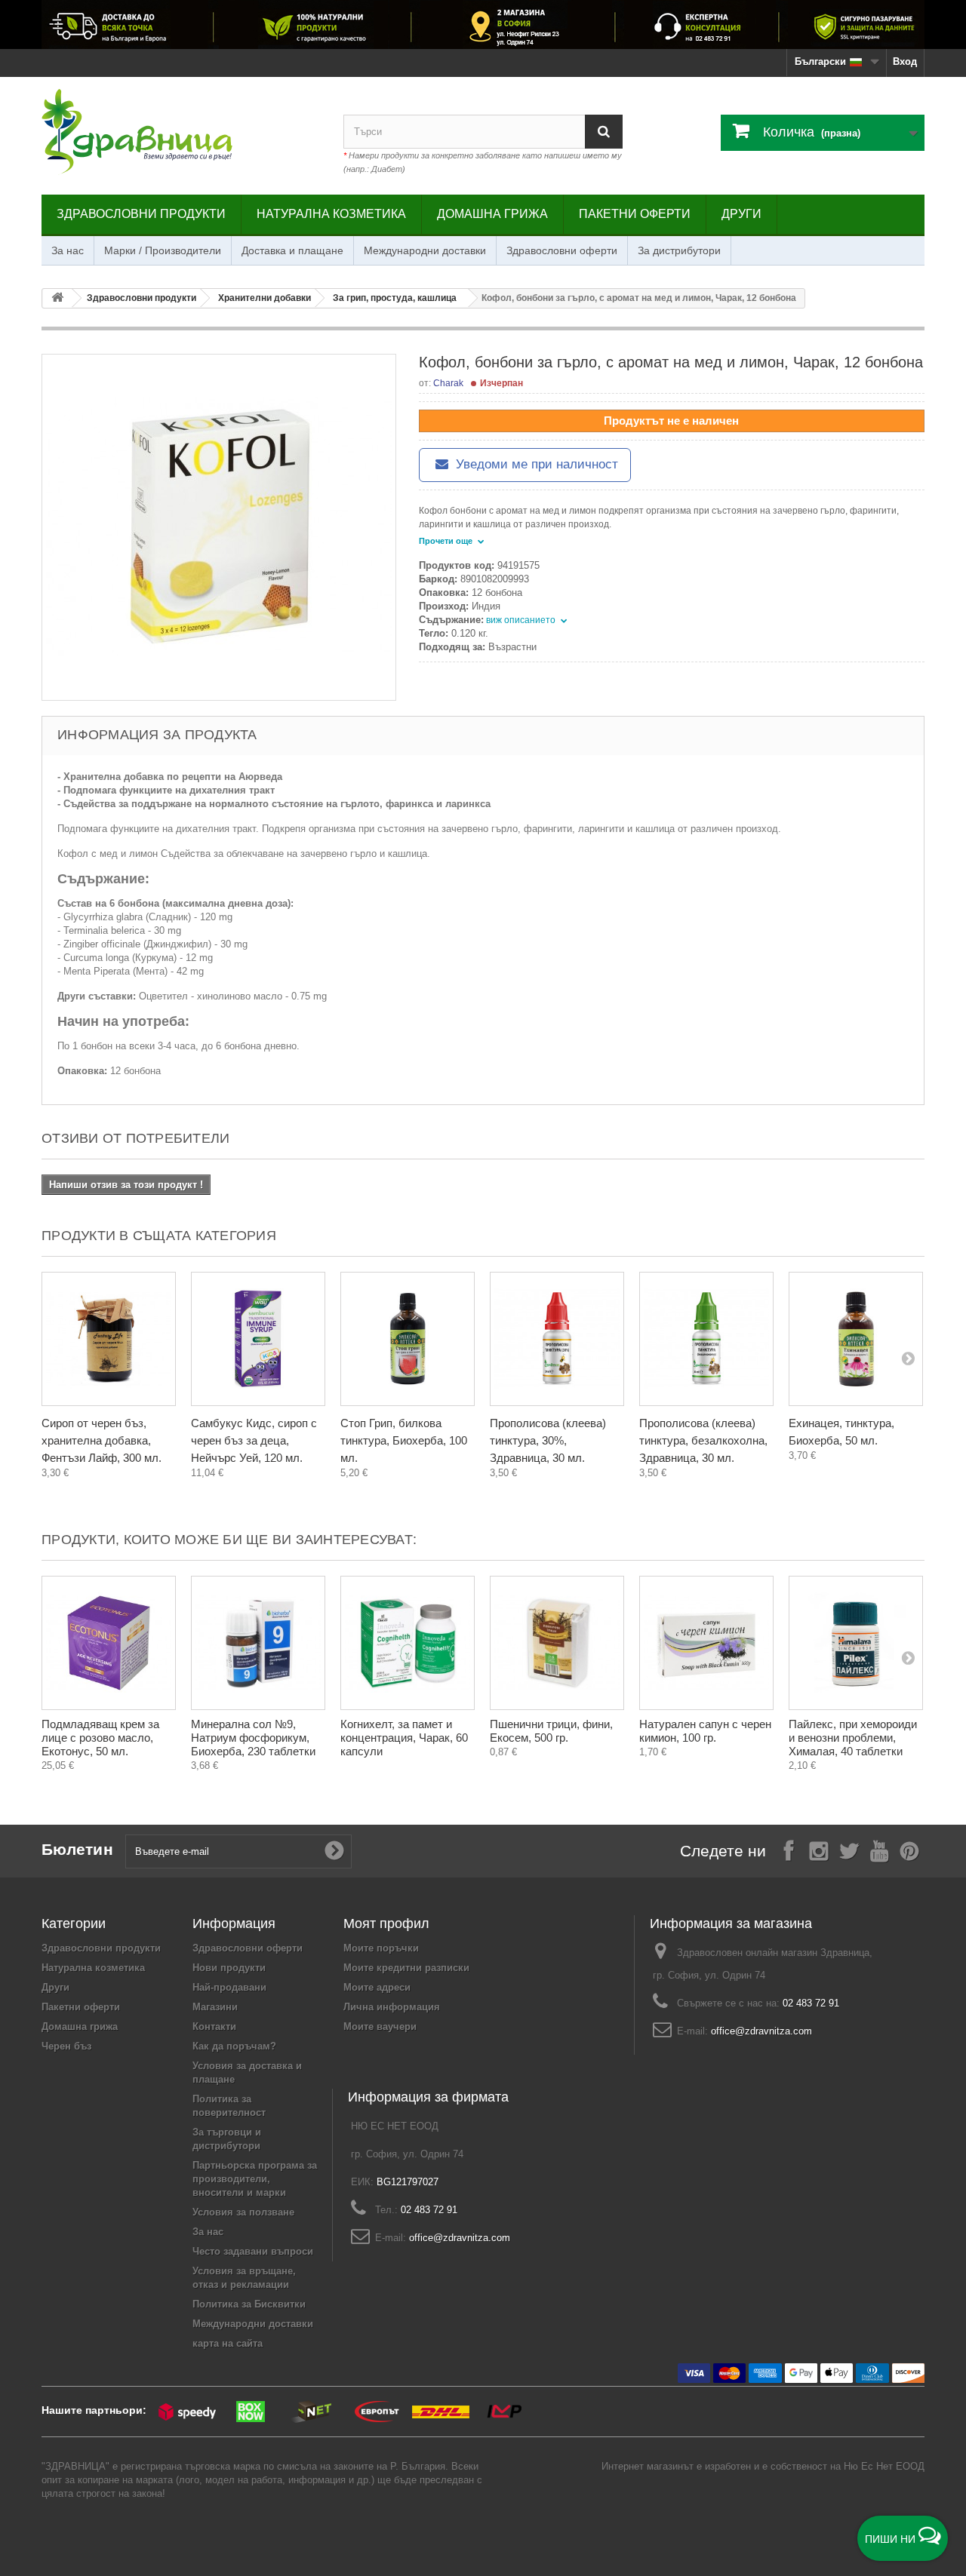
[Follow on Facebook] (789, 1850)
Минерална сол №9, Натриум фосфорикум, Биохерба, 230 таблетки (253, 1738)
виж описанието (522, 620)
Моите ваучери (380, 2026)
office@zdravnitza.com (761, 2031)
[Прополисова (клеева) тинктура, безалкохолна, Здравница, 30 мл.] (706, 1339)
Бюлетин (77, 1849)
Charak (448, 383)
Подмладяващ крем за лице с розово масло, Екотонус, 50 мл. (100, 1738)
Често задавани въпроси (253, 2251)
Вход (905, 61)
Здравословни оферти (562, 250)
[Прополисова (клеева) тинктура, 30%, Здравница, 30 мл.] (557, 1339)
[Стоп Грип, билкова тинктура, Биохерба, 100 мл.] (408, 1339)
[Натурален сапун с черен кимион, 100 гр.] (706, 1643)
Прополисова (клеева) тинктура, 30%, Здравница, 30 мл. (548, 1440)
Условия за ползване (243, 2212)
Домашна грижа (492, 214)
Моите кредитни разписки (406, 1968)
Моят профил (386, 1924)
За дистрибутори (679, 250)
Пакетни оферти (635, 214)
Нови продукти (229, 1968)
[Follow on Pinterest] (909, 1850)
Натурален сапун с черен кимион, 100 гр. (705, 1731)
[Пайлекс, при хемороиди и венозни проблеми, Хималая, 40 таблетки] (856, 1643)
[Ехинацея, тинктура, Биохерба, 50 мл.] (856, 1339)
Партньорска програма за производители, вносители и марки (255, 2179)
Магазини (215, 2007)
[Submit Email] (334, 1851)
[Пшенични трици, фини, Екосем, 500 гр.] (557, 1643)
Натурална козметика (331, 214)
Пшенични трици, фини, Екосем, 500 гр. (551, 1731)
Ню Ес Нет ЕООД (884, 2466)
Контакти (214, 2026)
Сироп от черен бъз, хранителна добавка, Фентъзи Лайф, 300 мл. (102, 1440)
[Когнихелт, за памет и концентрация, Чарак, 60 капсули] (408, 1643)
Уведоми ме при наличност (535, 464)
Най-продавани (229, 1987)
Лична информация (392, 2007)
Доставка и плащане (292, 250)
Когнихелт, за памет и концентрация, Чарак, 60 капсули (404, 1738)
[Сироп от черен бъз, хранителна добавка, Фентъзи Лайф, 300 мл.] (109, 1339)
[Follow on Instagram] (819, 1850)
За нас (68, 250)
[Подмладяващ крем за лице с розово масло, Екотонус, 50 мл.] (109, 1643)
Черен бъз (66, 2046)
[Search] (604, 132)
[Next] (908, 1358)
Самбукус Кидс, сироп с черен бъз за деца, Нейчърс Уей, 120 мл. (254, 1440)
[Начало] (57, 298)
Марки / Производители (163, 250)
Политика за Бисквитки (249, 2304)
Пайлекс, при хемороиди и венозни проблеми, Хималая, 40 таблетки (853, 1738)
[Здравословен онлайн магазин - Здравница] (181, 132)
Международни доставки (425, 250)
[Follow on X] (849, 1850)
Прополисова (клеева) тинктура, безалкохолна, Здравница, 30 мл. (703, 1440)
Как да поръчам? (234, 2046)
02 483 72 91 (811, 2003)
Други (741, 214)
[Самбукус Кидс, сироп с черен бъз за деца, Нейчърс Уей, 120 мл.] (258, 1339)
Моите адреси (377, 1987)
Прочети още (447, 541)
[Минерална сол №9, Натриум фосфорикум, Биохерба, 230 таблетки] (258, 1643)
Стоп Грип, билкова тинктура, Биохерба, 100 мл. (404, 1440)
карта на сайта (228, 2343)
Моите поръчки (381, 1948)
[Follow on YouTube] (879, 1850)
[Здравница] (483, 25)
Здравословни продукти (141, 214)
